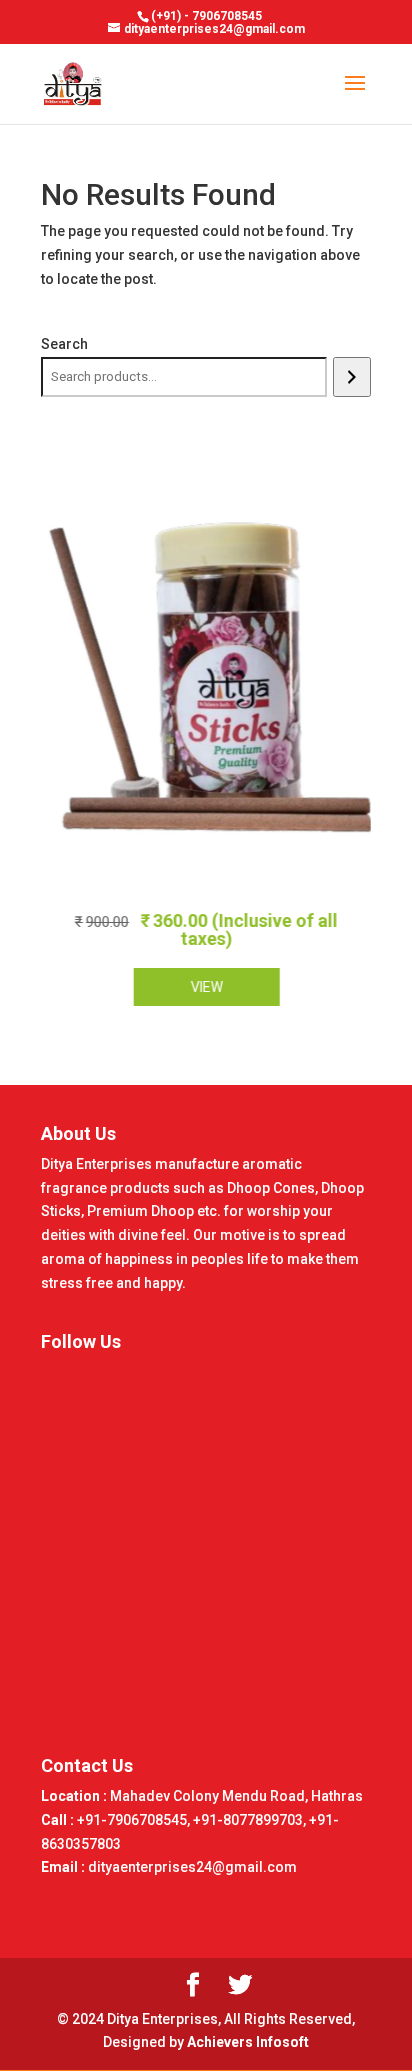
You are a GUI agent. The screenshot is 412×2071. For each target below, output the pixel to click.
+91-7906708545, (135, 1820)
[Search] (351, 377)
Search (64, 344)
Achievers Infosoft (248, 2042)
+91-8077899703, (251, 1820)
